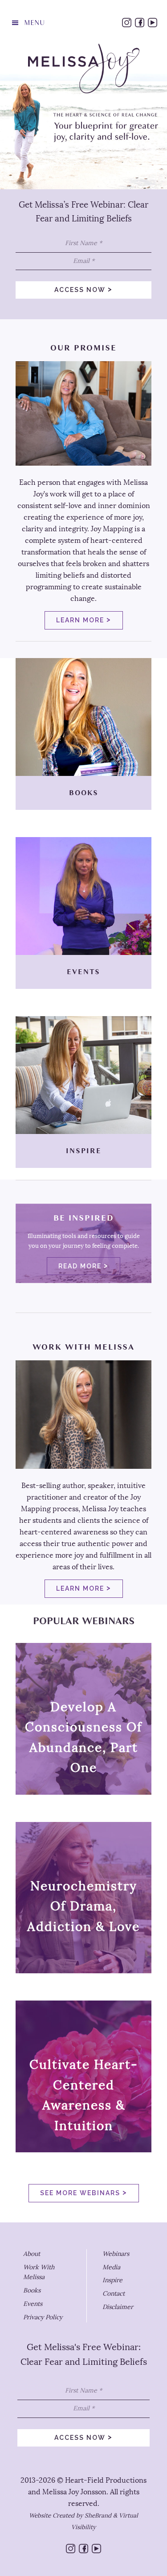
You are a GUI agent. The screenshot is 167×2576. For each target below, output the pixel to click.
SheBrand (98, 2516)
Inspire (112, 2280)
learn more (84, 619)
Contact (114, 2294)
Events (33, 2304)
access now (83, 289)
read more (83, 1265)
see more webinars (84, 2192)
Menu (34, 23)
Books (32, 2290)
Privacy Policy (43, 2317)
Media (111, 2267)
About (32, 2254)
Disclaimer (118, 2307)
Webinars (116, 2254)
